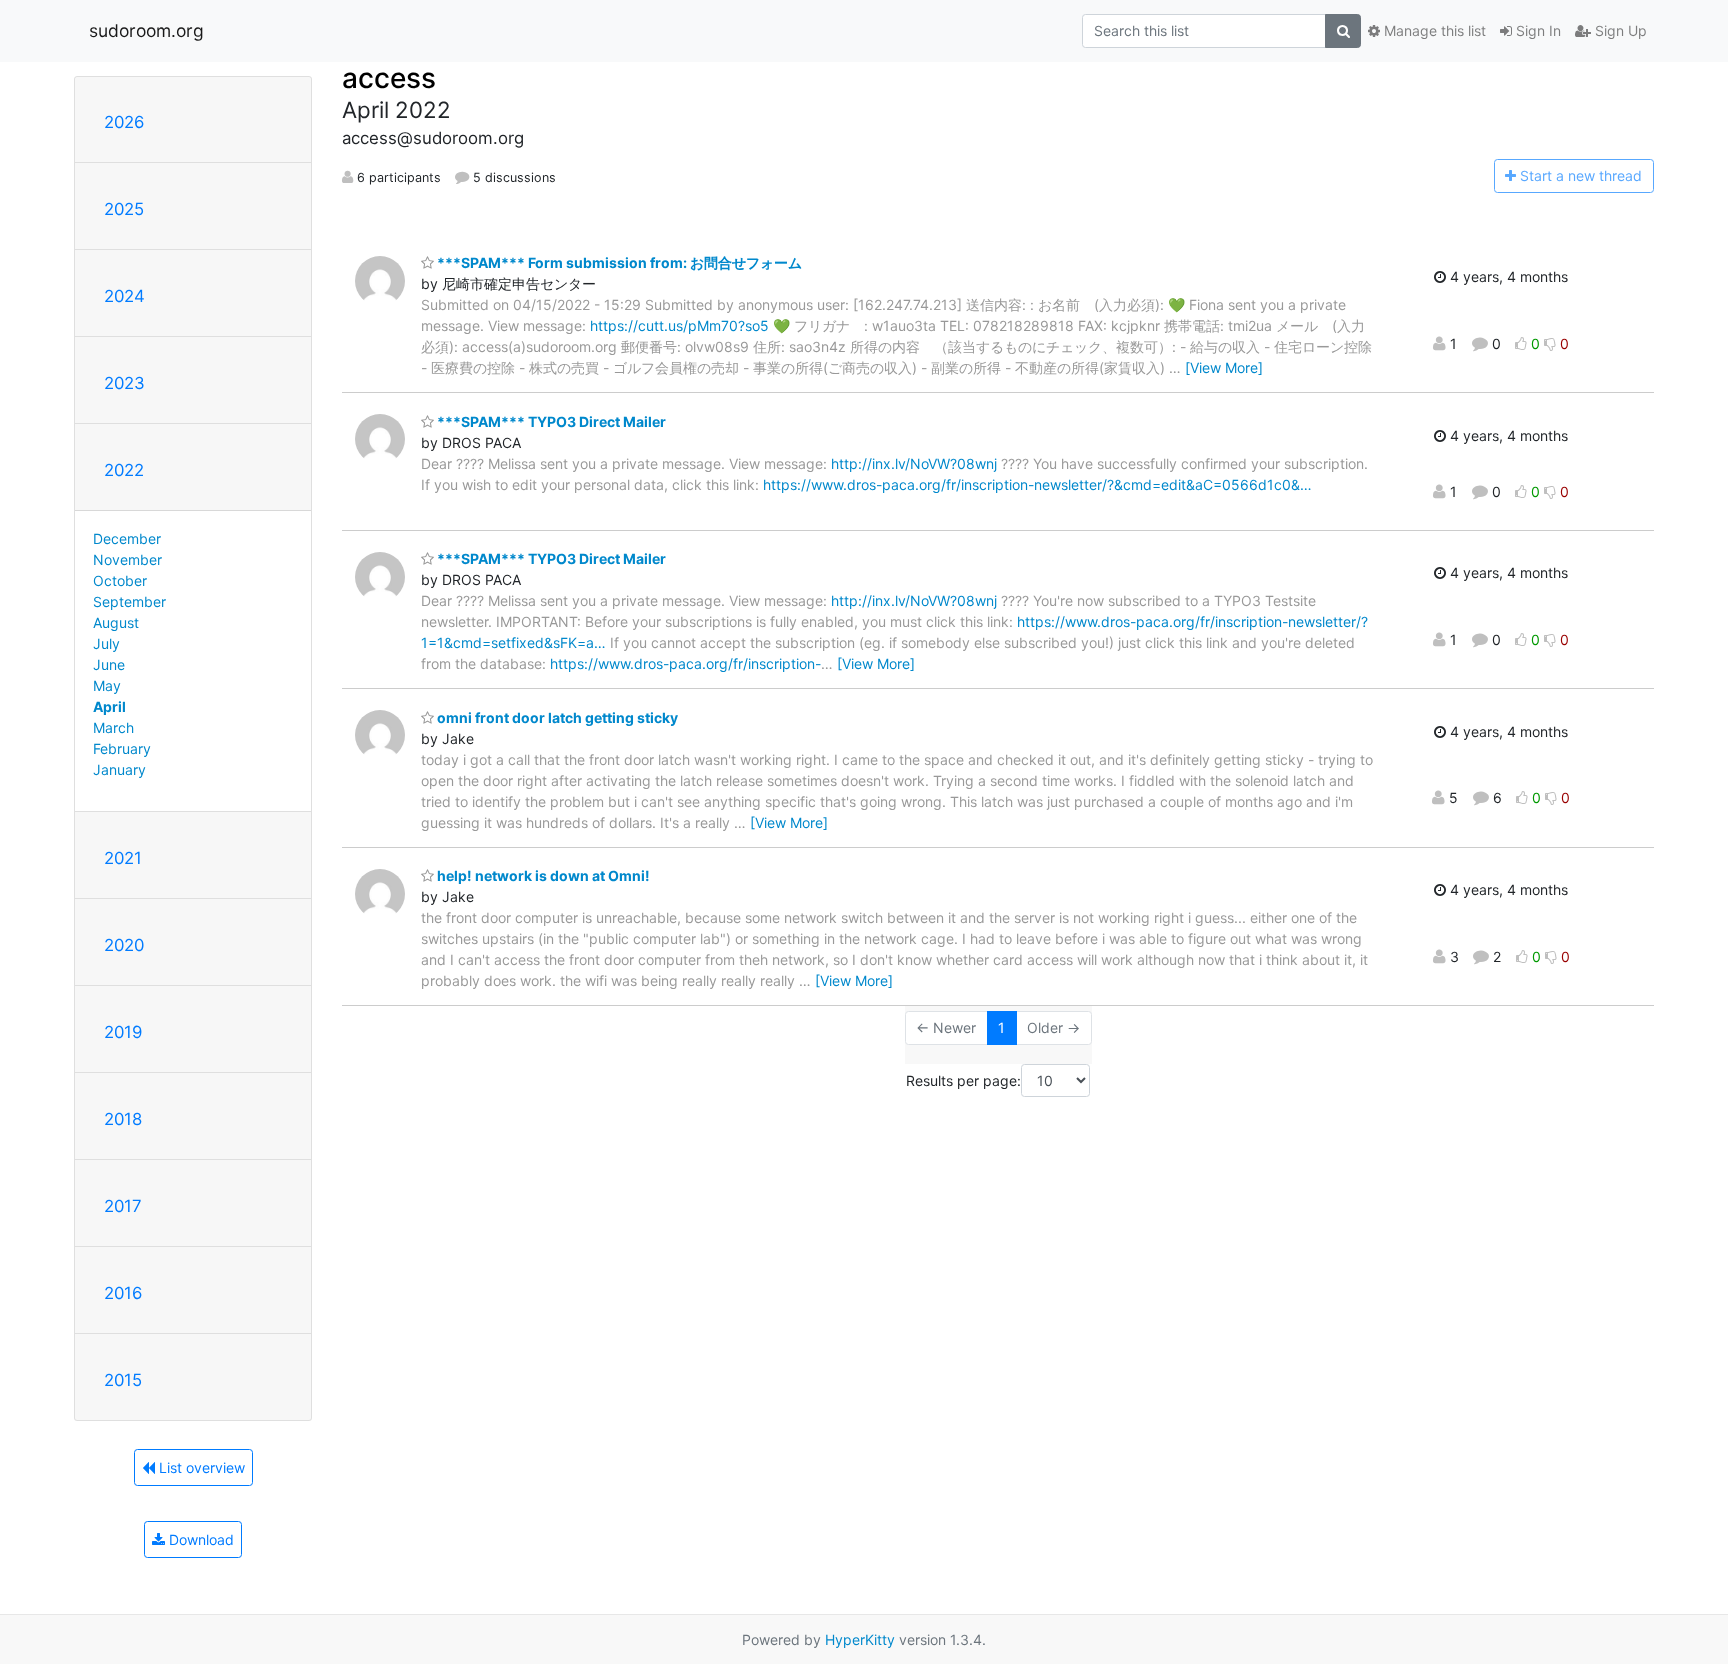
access (389, 78)
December (127, 538)
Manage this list (1433, 30)
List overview (200, 1467)
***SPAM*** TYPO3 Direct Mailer (550, 421)
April (109, 706)
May (107, 685)
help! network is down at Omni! (542, 875)
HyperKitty (860, 1639)
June (109, 664)
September (129, 601)
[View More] (1224, 367)
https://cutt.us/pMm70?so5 (679, 325)
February (122, 748)
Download (199, 1539)
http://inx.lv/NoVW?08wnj (914, 463)
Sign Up (1619, 30)
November (127, 559)
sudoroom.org (146, 30)
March (113, 727)
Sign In (1536, 30)
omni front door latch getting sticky (556, 717)
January (119, 769)
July (106, 643)
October (120, 580)
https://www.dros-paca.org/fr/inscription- (685, 663)
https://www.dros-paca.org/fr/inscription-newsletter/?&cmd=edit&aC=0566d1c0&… (1037, 484)
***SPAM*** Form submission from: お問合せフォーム (618, 262)
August (116, 622)
